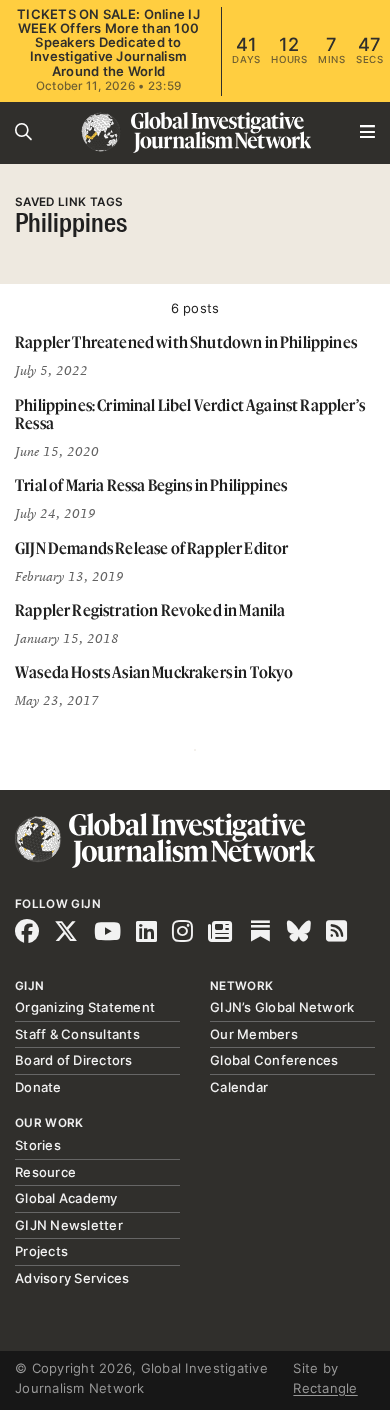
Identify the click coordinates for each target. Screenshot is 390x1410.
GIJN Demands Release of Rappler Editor (151, 548)
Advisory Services (72, 1278)
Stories (38, 1145)
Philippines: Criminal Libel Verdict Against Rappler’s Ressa (190, 414)
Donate (38, 1087)
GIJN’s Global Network (282, 1007)
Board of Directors (74, 1060)
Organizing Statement (85, 1007)
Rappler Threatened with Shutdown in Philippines (186, 342)
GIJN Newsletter (69, 1225)
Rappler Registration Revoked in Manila (150, 610)
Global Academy (66, 1198)
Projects (41, 1251)
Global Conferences (274, 1060)
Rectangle (325, 1388)
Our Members (254, 1034)
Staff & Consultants (77, 1034)
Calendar (239, 1087)
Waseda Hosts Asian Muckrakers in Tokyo (154, 672)
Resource (45, 1172)
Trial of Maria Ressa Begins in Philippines (151, 485)
